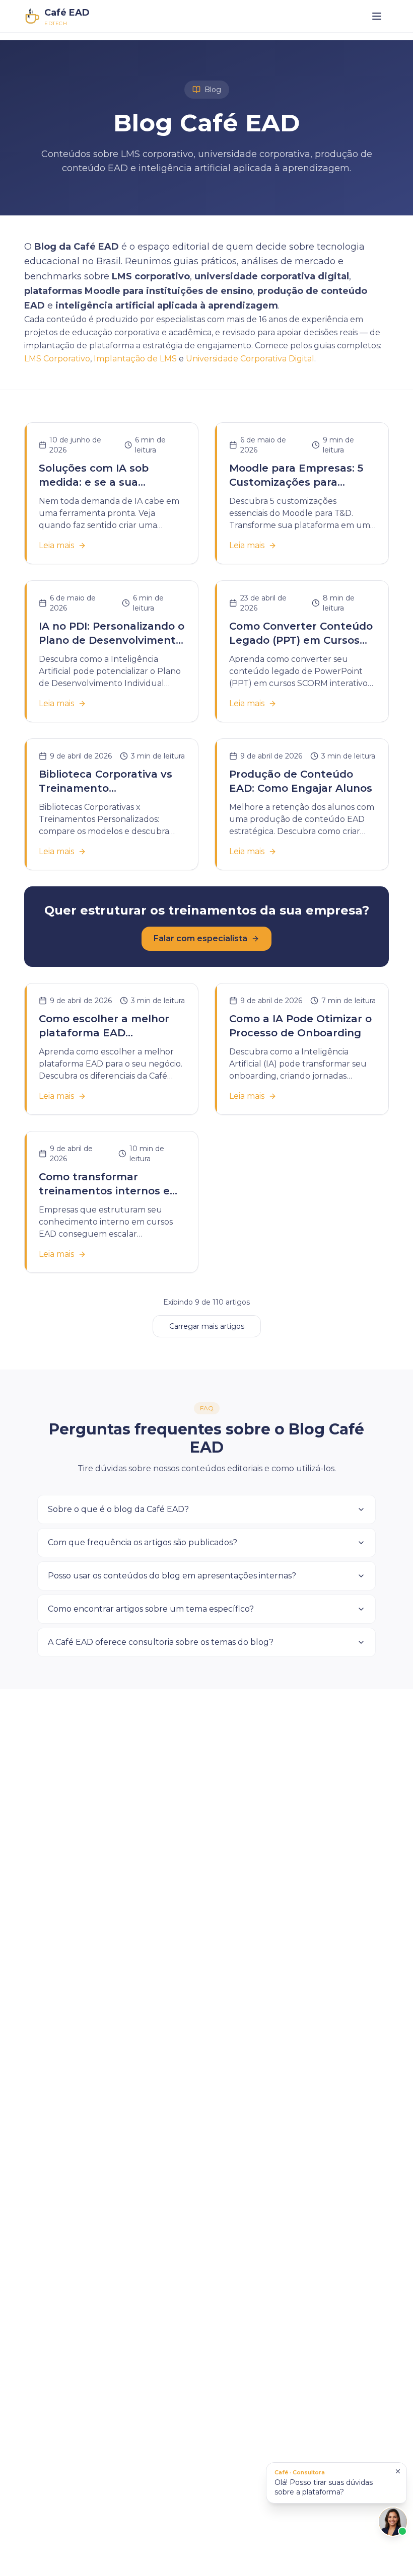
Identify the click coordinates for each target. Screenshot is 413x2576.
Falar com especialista (200, 938)
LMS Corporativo (57, 359)
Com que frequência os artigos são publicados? (143, 1542)
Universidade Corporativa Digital (250, 359)
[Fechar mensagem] (398, 2471)
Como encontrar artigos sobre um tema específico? (151, 1609)
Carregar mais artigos (207, 1326)
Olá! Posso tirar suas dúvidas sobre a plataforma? (324, 2482)
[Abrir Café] (393, 2522)
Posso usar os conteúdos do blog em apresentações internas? (172, 1576)
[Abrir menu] (377, 16)
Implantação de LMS (135, 359)
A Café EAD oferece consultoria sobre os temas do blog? (161, 1642)
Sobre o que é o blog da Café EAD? (118, 1509)
